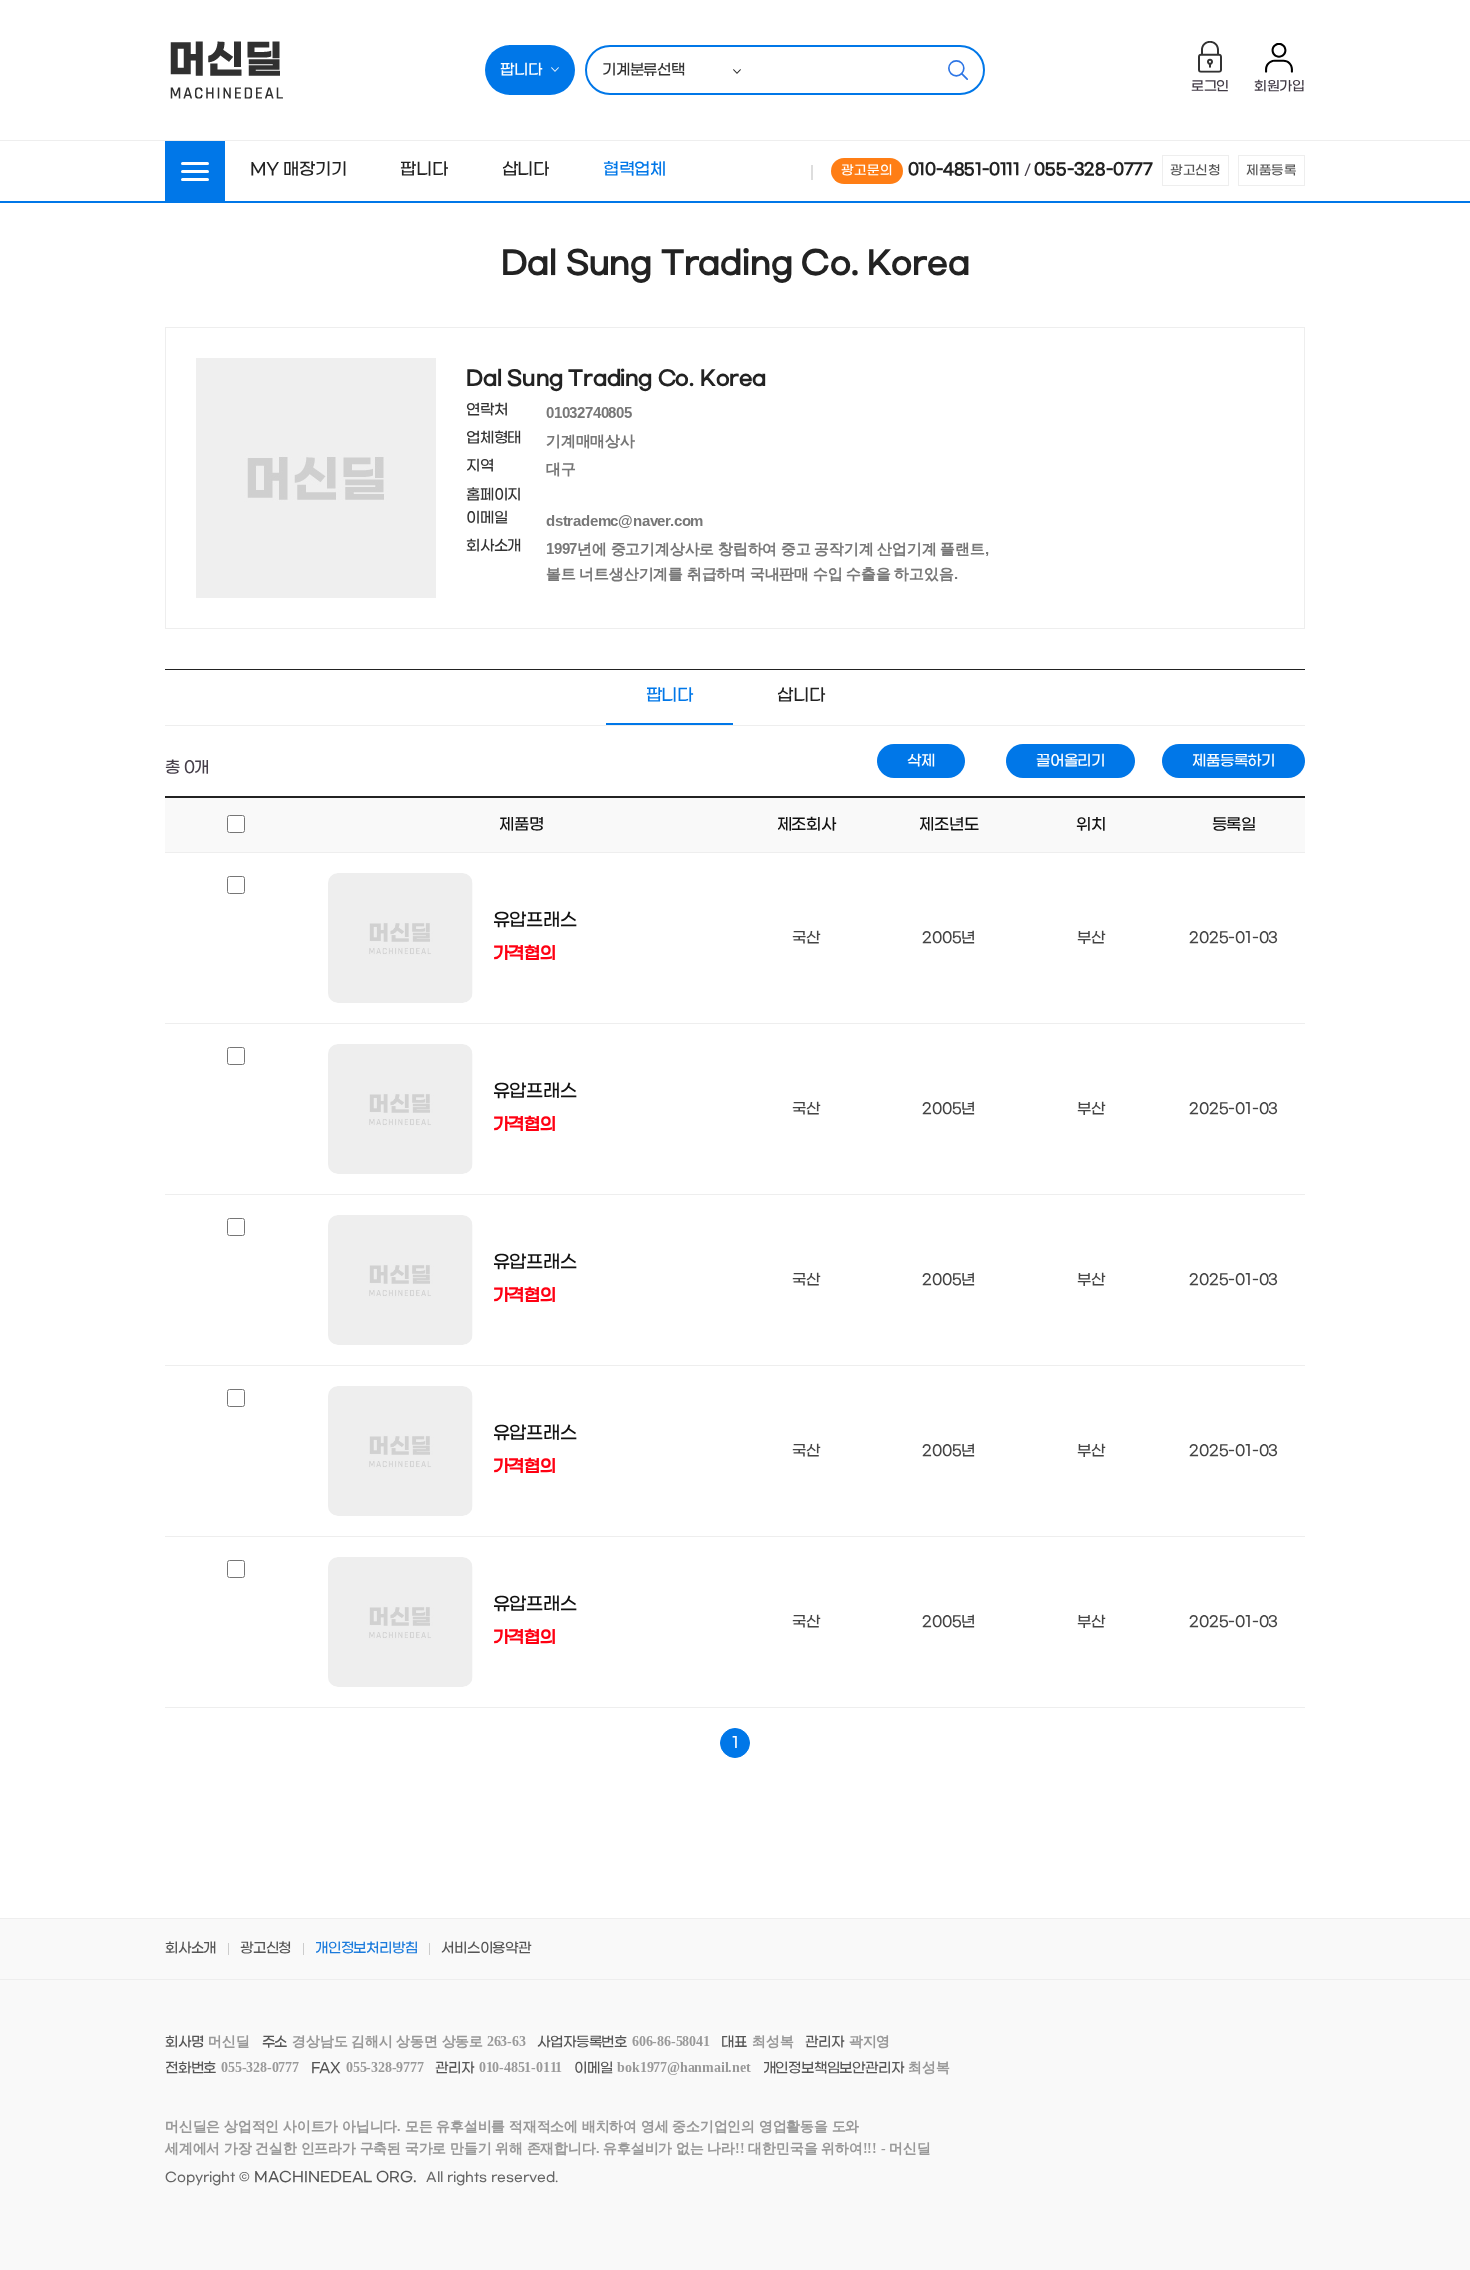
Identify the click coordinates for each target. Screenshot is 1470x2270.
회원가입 (1279, 87)
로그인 (1210, 87)
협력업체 (634, 170)
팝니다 (423, 170)
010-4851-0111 (964, 169)
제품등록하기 (1233, 761)
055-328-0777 (1093, 169)
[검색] (958, 70)
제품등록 (1271, 170)
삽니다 (525, 170)
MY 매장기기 (298, 170)
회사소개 (190, 1948)
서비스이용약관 (486, 1948)
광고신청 (1195, 170)
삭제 (921, 761)
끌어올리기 (1070, 761)
